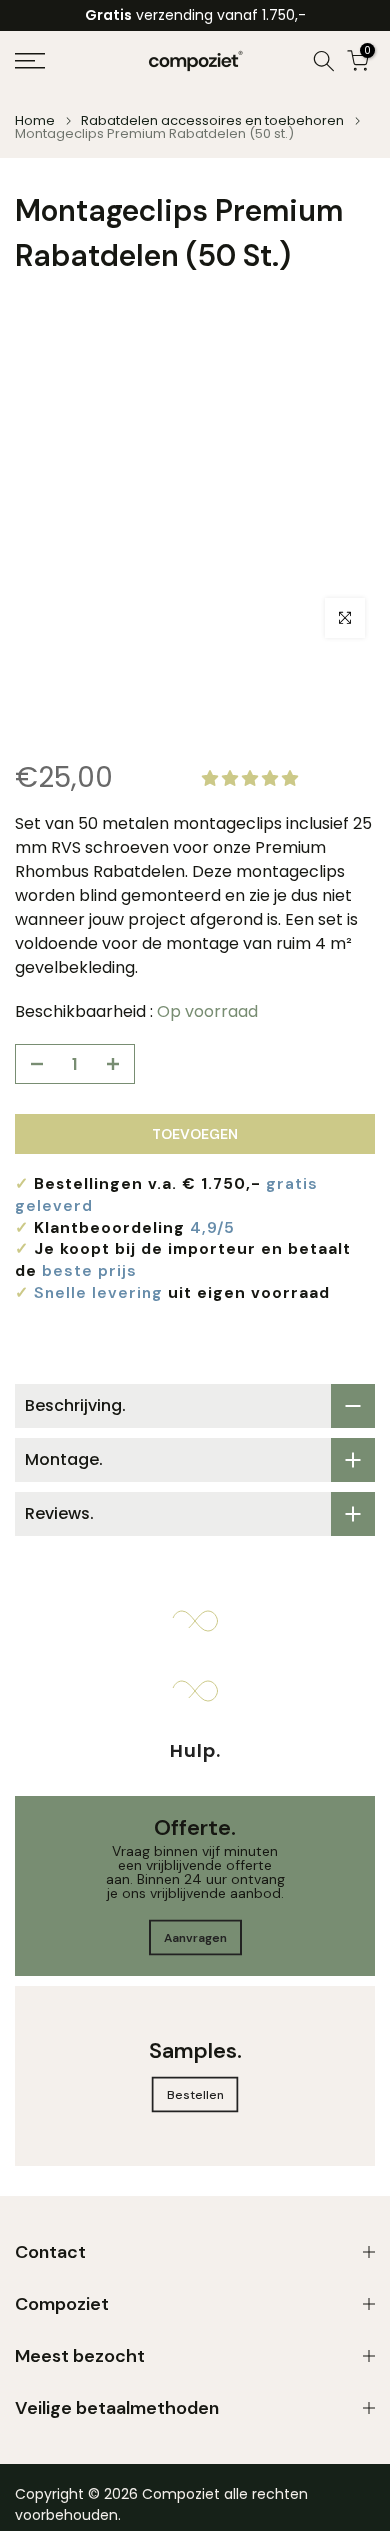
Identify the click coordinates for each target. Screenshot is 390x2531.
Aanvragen (195, 1938)
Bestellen (195, 2095)
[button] (252, 778)
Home (35, 120)
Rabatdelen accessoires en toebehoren (212, 120)
